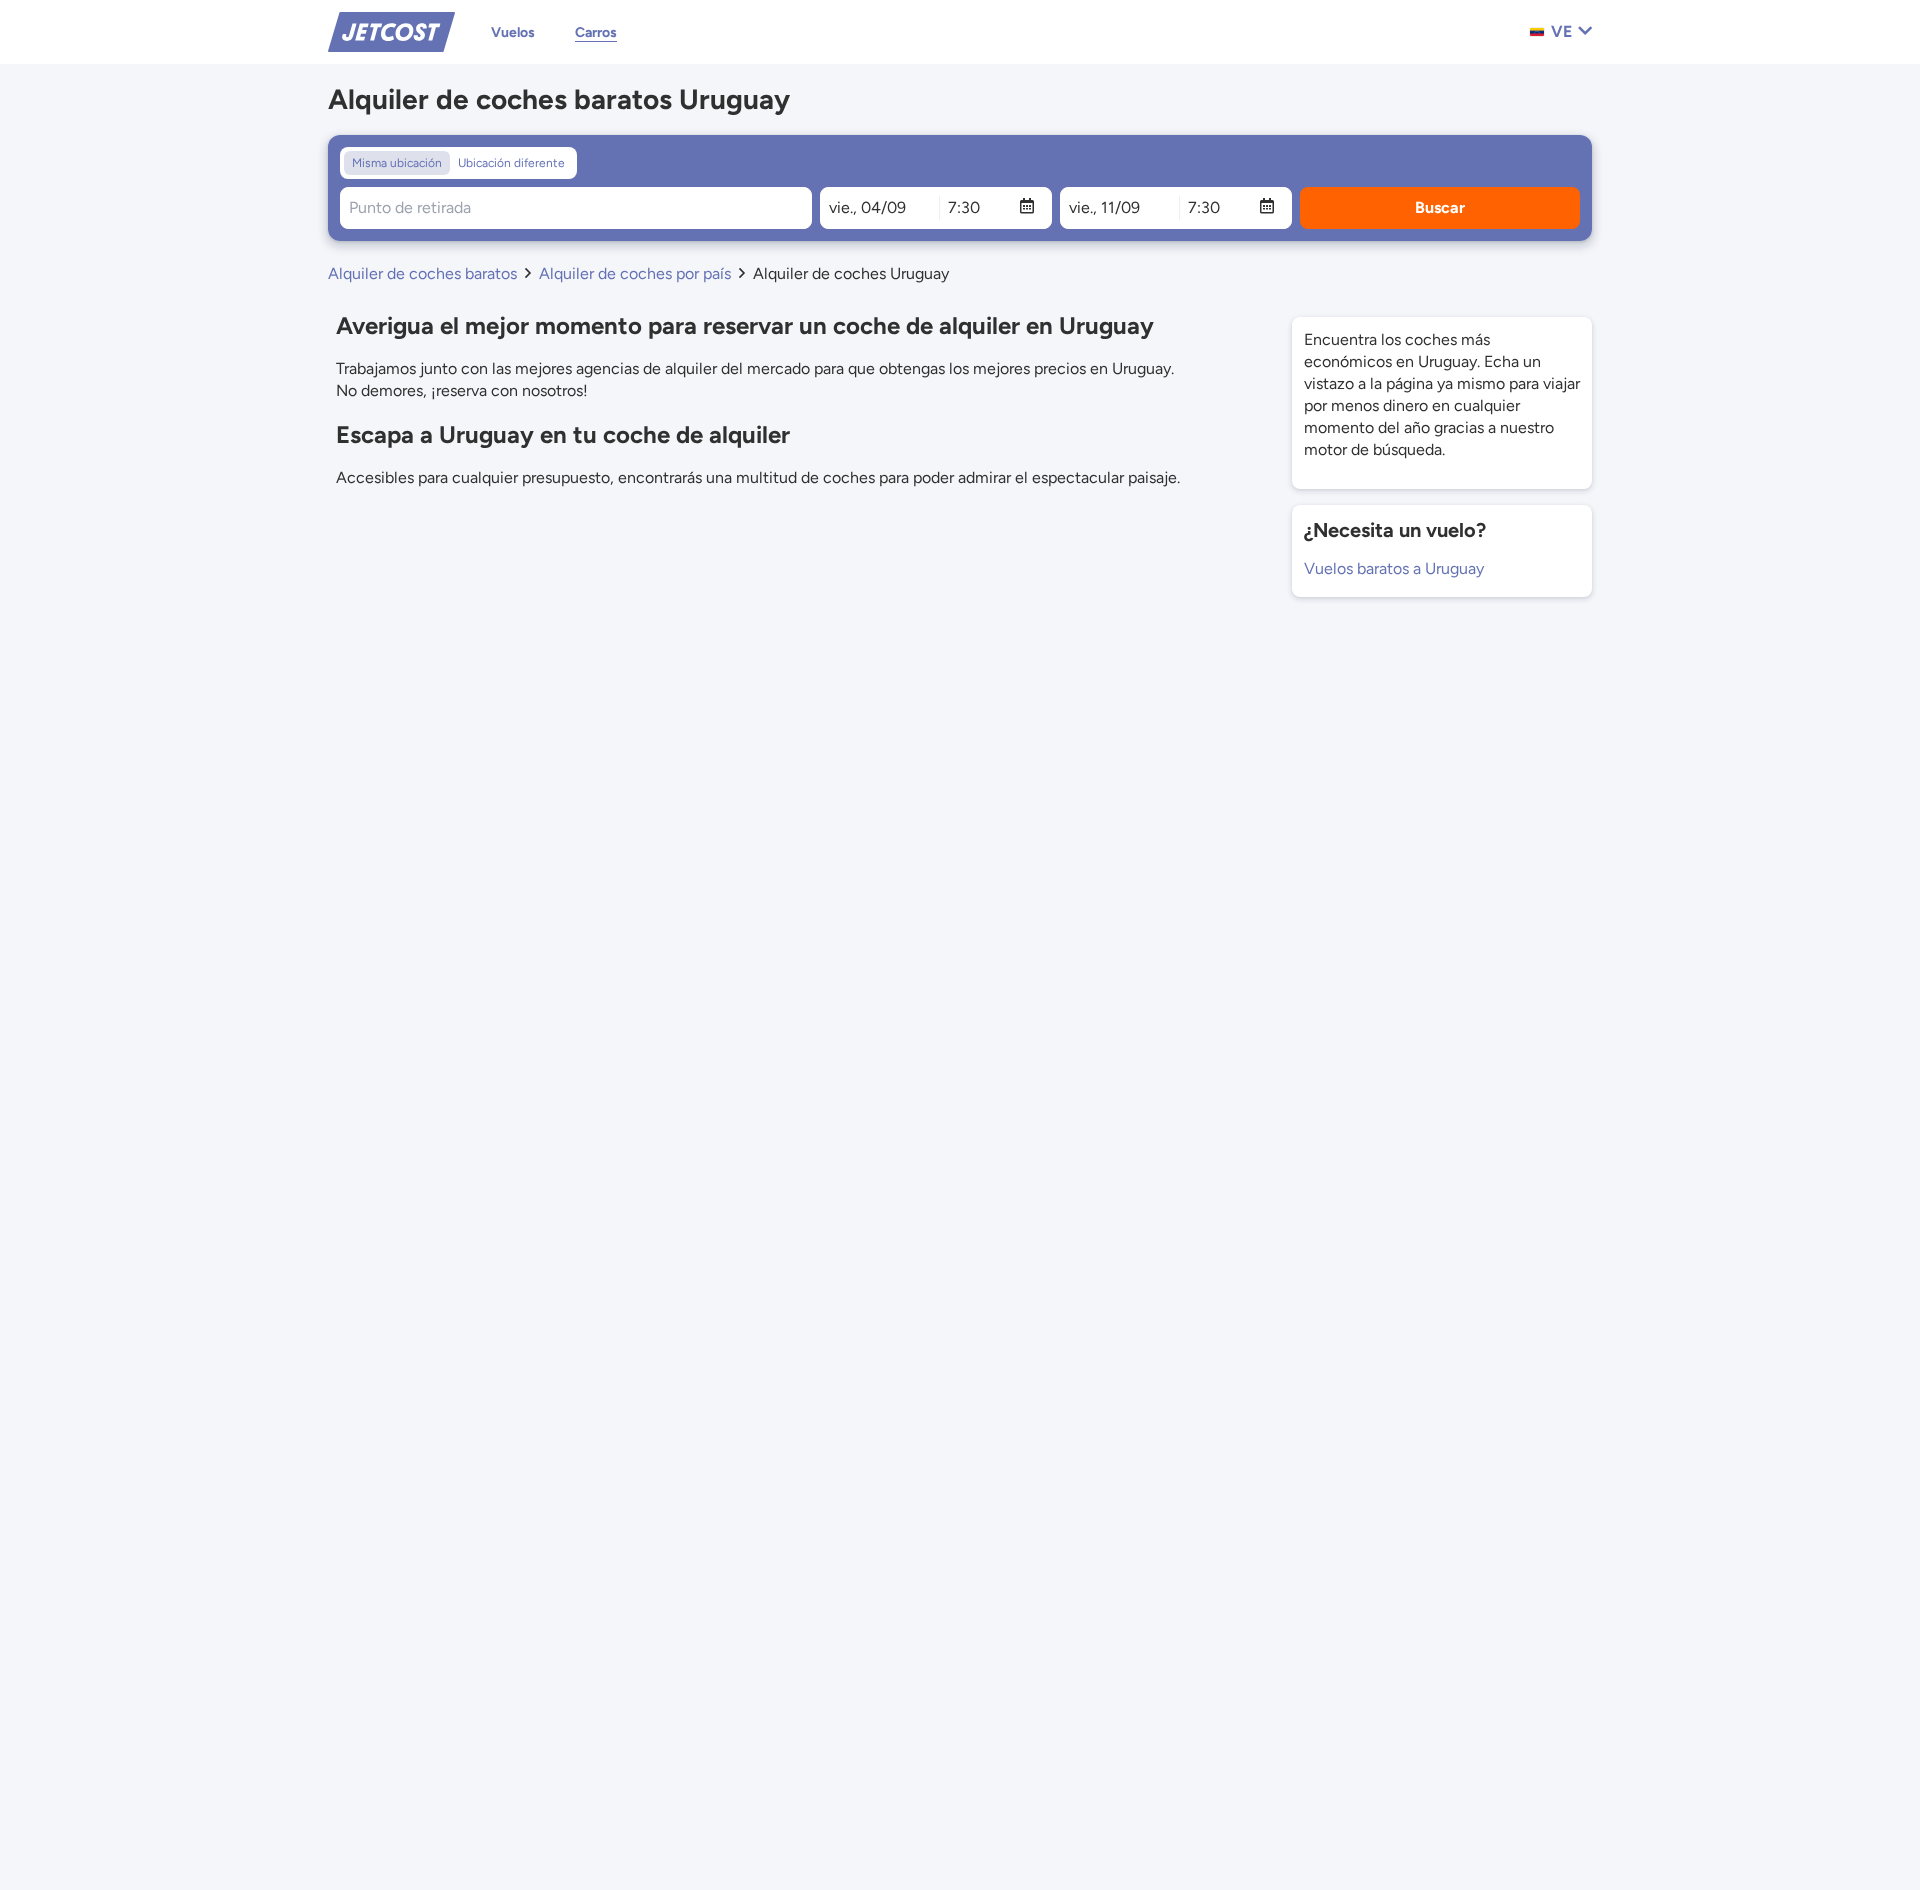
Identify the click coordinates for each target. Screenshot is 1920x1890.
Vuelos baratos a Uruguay (1394, 568)
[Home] (391, 30)
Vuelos (513, 32)
